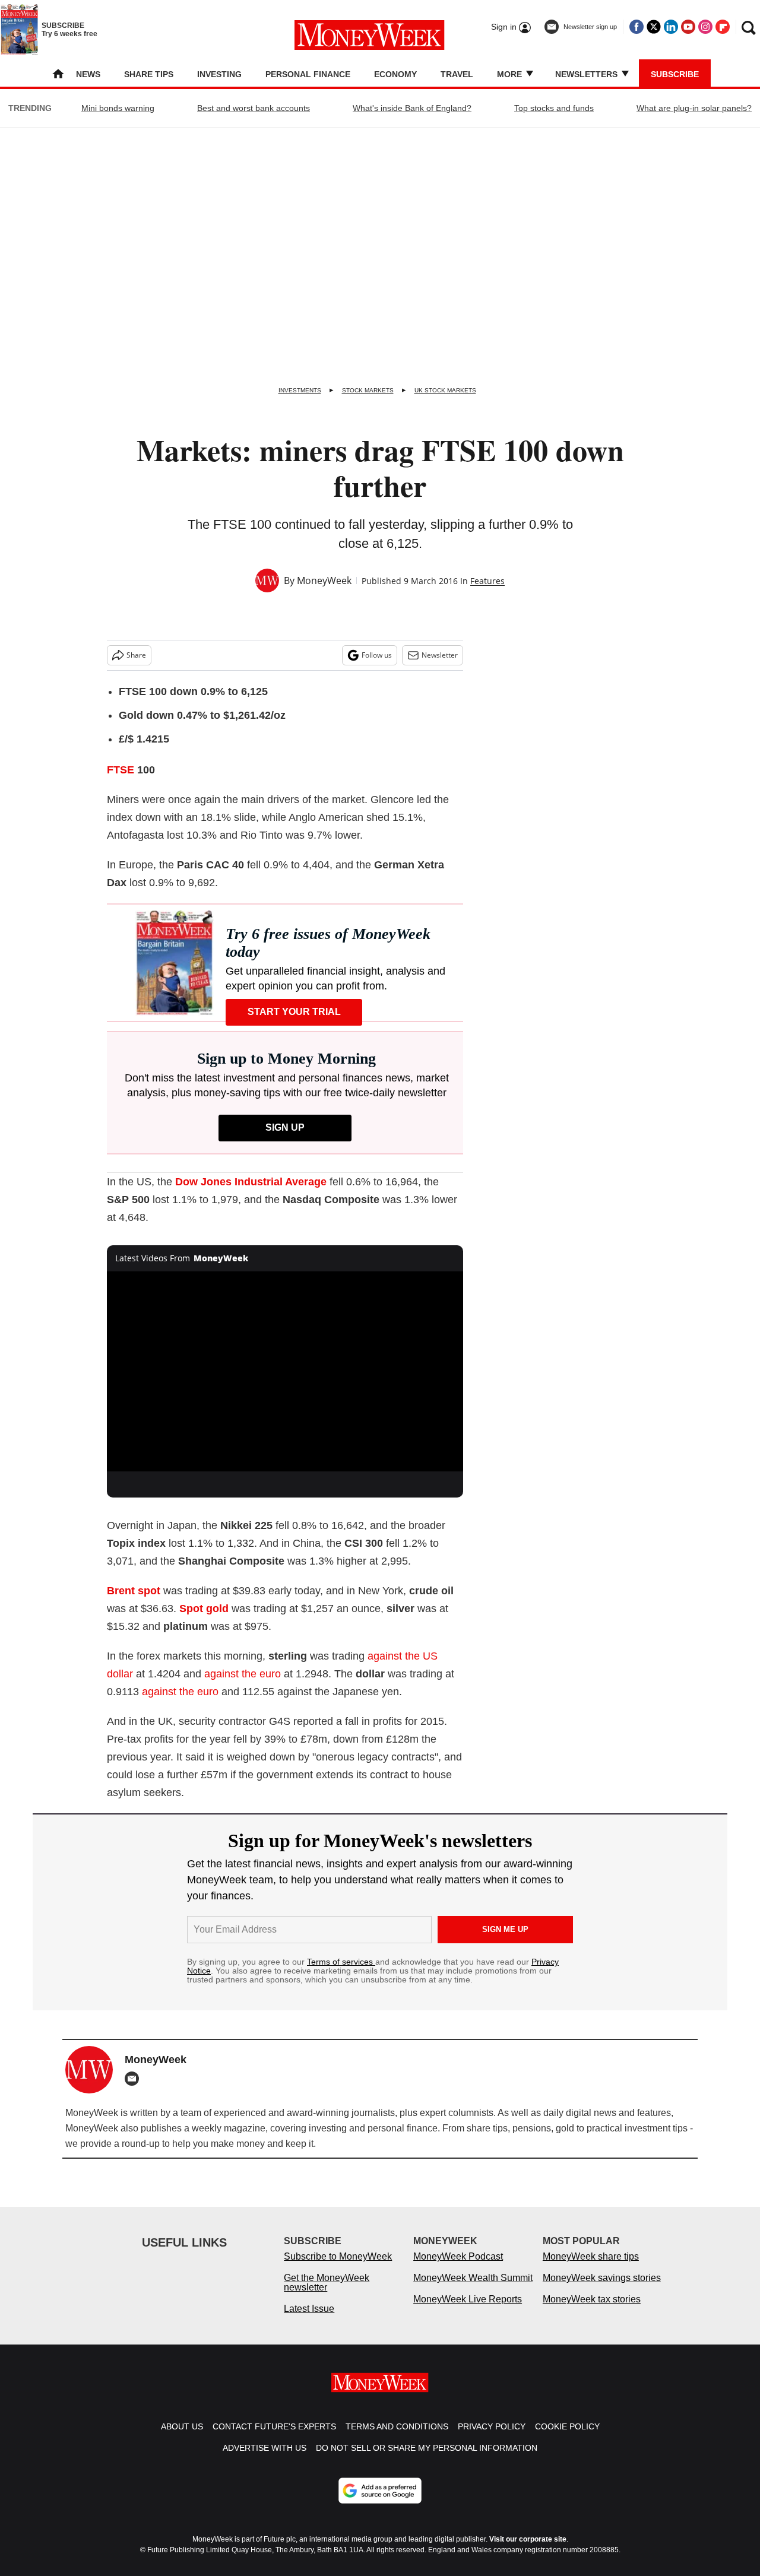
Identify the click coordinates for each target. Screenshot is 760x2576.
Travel (457, 74)
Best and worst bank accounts (254, 108)
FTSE (121, 770)
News (88, 74)
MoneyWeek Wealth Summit (473, 2278)
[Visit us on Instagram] (705, 27)
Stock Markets (368, 390)
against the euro (243, 1674)
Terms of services (341, 1962)
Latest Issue (309, 2309)
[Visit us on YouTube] (688, 27)
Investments (300, 390)
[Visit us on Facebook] (636, 27)
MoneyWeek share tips (591, 2256)
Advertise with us (265, 2448)
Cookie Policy (567, 2426)
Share (136, 655)
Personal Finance (308, 74)
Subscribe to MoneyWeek (338, 2256)
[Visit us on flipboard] (723, 27)
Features (487, 581)
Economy (395, 74)
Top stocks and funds (554, 108)
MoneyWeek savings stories (602, 2278)
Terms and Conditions (397, 2426)
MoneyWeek (324, 580)
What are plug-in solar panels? (694, 108)
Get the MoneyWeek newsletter (327, 2282)
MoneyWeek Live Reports (468, 2299)
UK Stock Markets (445, 390)
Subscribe (675, 74)
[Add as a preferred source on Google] (380, 2491)
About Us (182, 2426)
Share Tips (149, 74)
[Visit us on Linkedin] (671, 27)
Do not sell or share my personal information (427, 2448)
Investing (219, 74)
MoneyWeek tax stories (592, 2299)
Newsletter (440, 655)
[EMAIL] (135, 2079)
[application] (285, 1372)
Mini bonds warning (118, 108)
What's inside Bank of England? (412, 108)
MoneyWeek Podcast (458, 2256)
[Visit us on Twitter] (654, 27)
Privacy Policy (492, 2426)
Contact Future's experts (274, 2426)
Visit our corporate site (528, 2539)
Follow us (377, 655)
